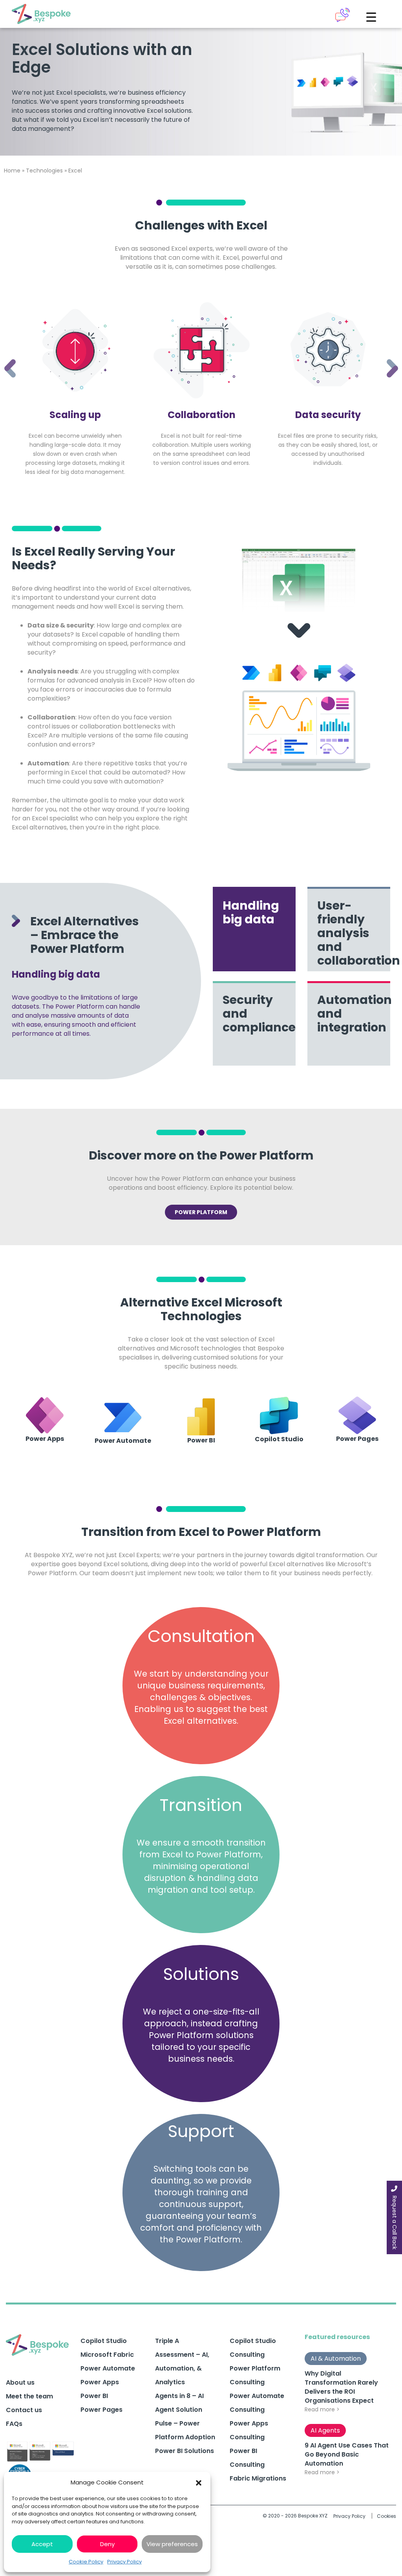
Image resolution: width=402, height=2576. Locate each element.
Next (386, 358)
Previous (4, 358)
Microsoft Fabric (107, 2355)
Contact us (24, 2410)
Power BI (94, 2396)
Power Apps (100, 2382)
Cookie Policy (86, 2562)
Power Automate (108, 2368)
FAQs (14, 2424)
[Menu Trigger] (371, 17)
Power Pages (101, 2410)
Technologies (44, 171)
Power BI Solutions (185, 2451)
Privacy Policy (124, 2562)
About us (20, 2382)
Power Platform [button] (201, 1212)
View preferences (172, 2544)
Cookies (386, 2516)
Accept (42, 2544)
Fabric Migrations (258, 2478)
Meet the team (29, 2396)
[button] (199, 2482)
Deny (107, 2544)
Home (12, 171)
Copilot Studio (104, 2341)
